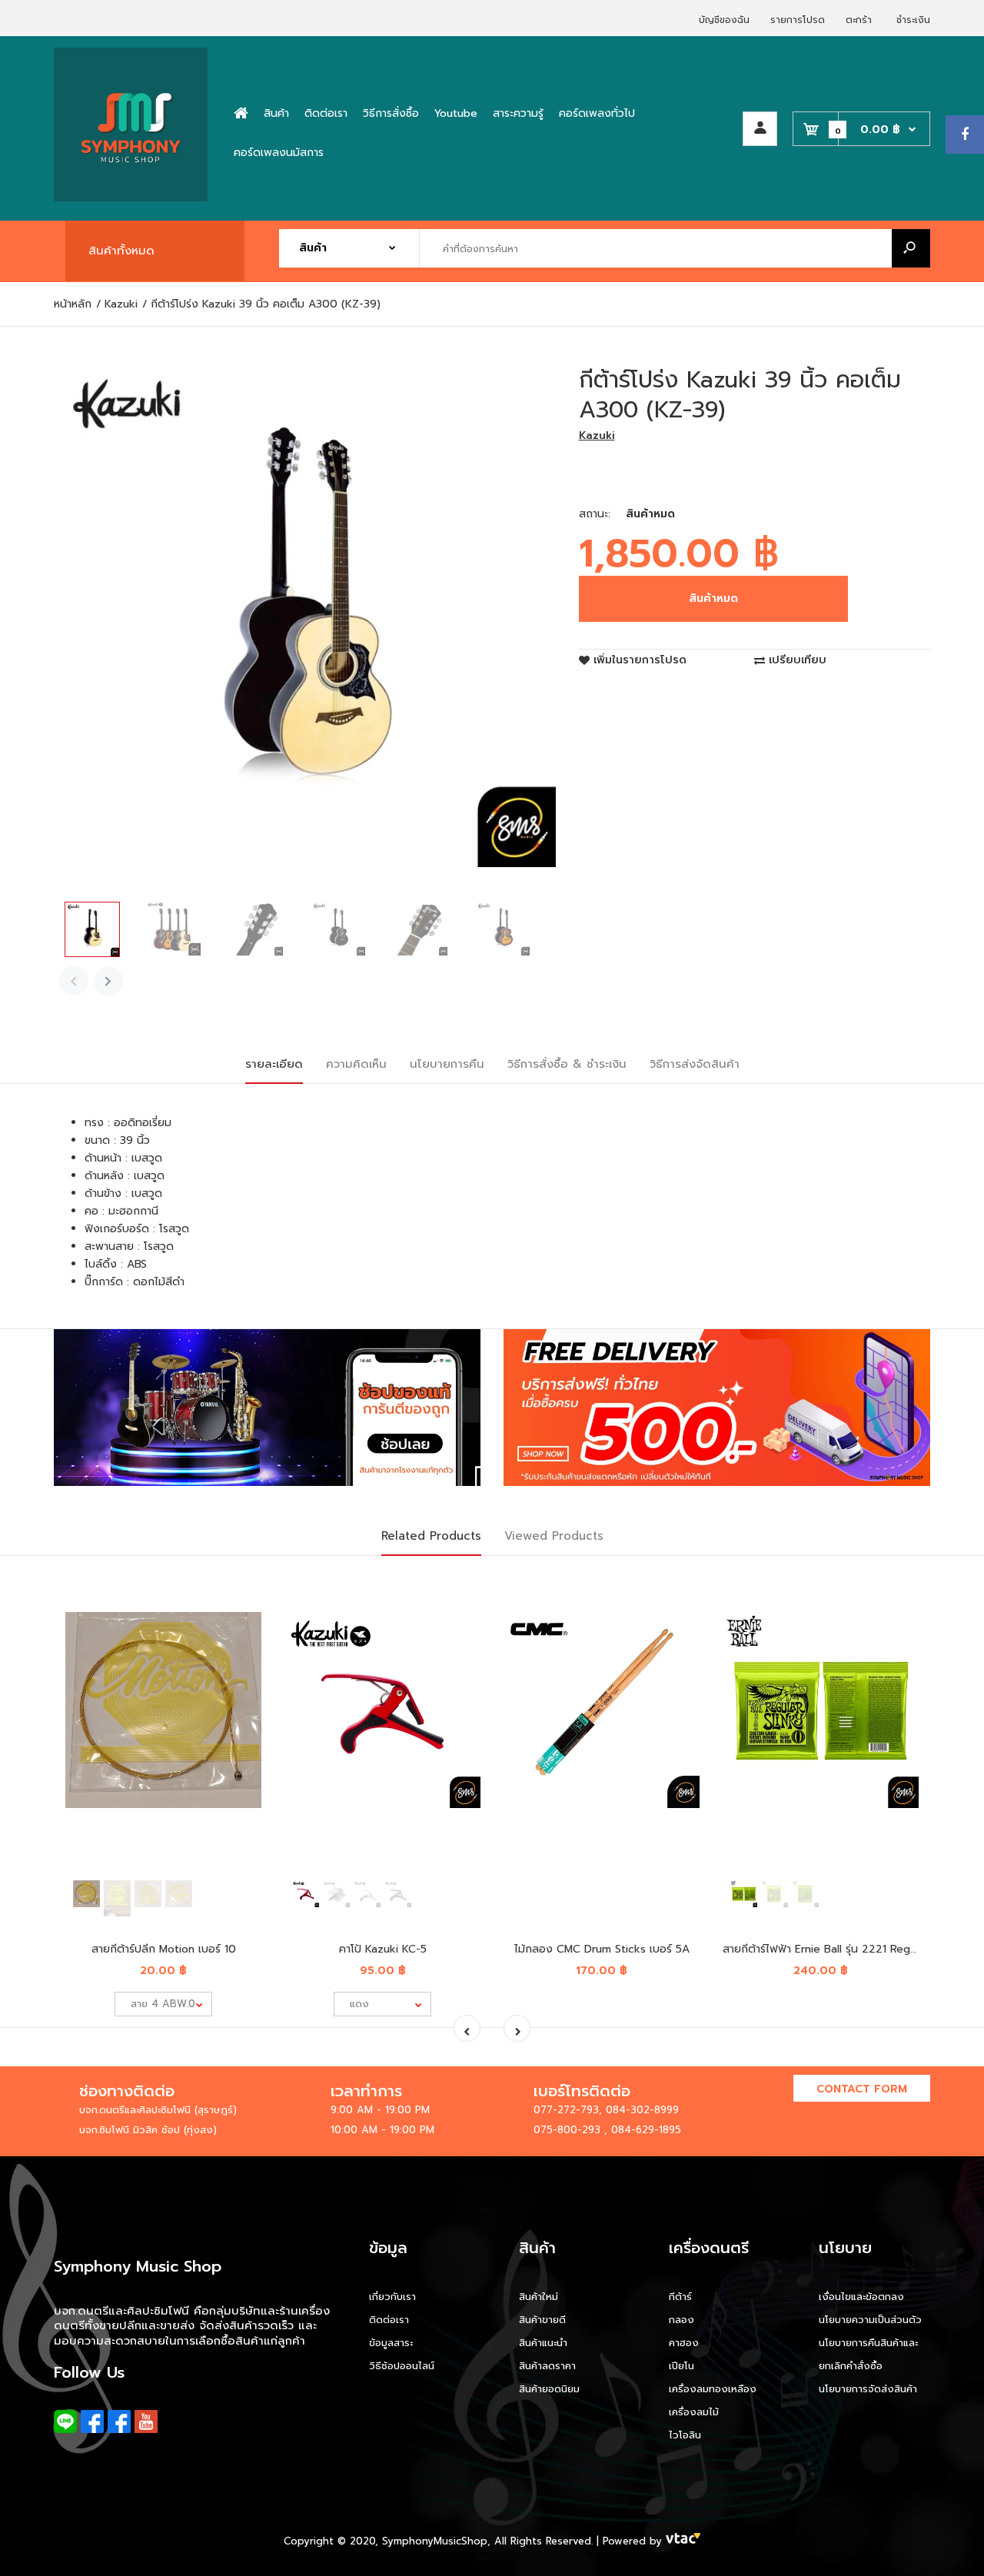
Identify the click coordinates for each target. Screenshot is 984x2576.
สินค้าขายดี (542, 2320)
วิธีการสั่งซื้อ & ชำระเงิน (567, 1064)
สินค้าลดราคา (547, 2366)
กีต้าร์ (680, 2297)
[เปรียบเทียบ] (240, 1615)
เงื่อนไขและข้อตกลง (861, 2297)
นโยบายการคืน (447, 1064)
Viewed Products (554, 1536)
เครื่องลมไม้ (694, 2412)
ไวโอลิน (685, 2435)
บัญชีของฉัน (724, 20)
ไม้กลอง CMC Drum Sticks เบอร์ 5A (602, 1949)
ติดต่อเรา (389, 2320)
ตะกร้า (859, 20)
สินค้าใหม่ (539, 2297)
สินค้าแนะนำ (543, 2343)
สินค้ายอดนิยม (549, 2389)
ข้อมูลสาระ (391, 2343)
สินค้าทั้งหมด (121, 251)
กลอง (681, 2320)
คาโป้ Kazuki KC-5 (383, 1949)
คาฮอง (684, 2343)
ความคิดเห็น (356, 1064)
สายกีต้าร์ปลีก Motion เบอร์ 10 (164, 1949)
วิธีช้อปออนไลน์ (402, 2366)
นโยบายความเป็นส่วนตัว (870, 2320)
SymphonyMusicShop (435, 2541)
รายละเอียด (274, 1064)
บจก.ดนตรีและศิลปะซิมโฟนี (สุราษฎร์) (158, 2110)
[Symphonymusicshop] (131, 198)
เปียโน (681, 2366)
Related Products (431, 1536)
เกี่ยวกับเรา (392, 2297)
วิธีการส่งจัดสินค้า (695, 1064)
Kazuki (597, 435)
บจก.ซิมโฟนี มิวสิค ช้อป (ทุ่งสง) (148, 2130)
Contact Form (862, 2089)
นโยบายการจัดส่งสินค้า (868, 2389)
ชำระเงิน (913, 20)
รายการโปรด (798, 20)
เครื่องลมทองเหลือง (713, 2389)
